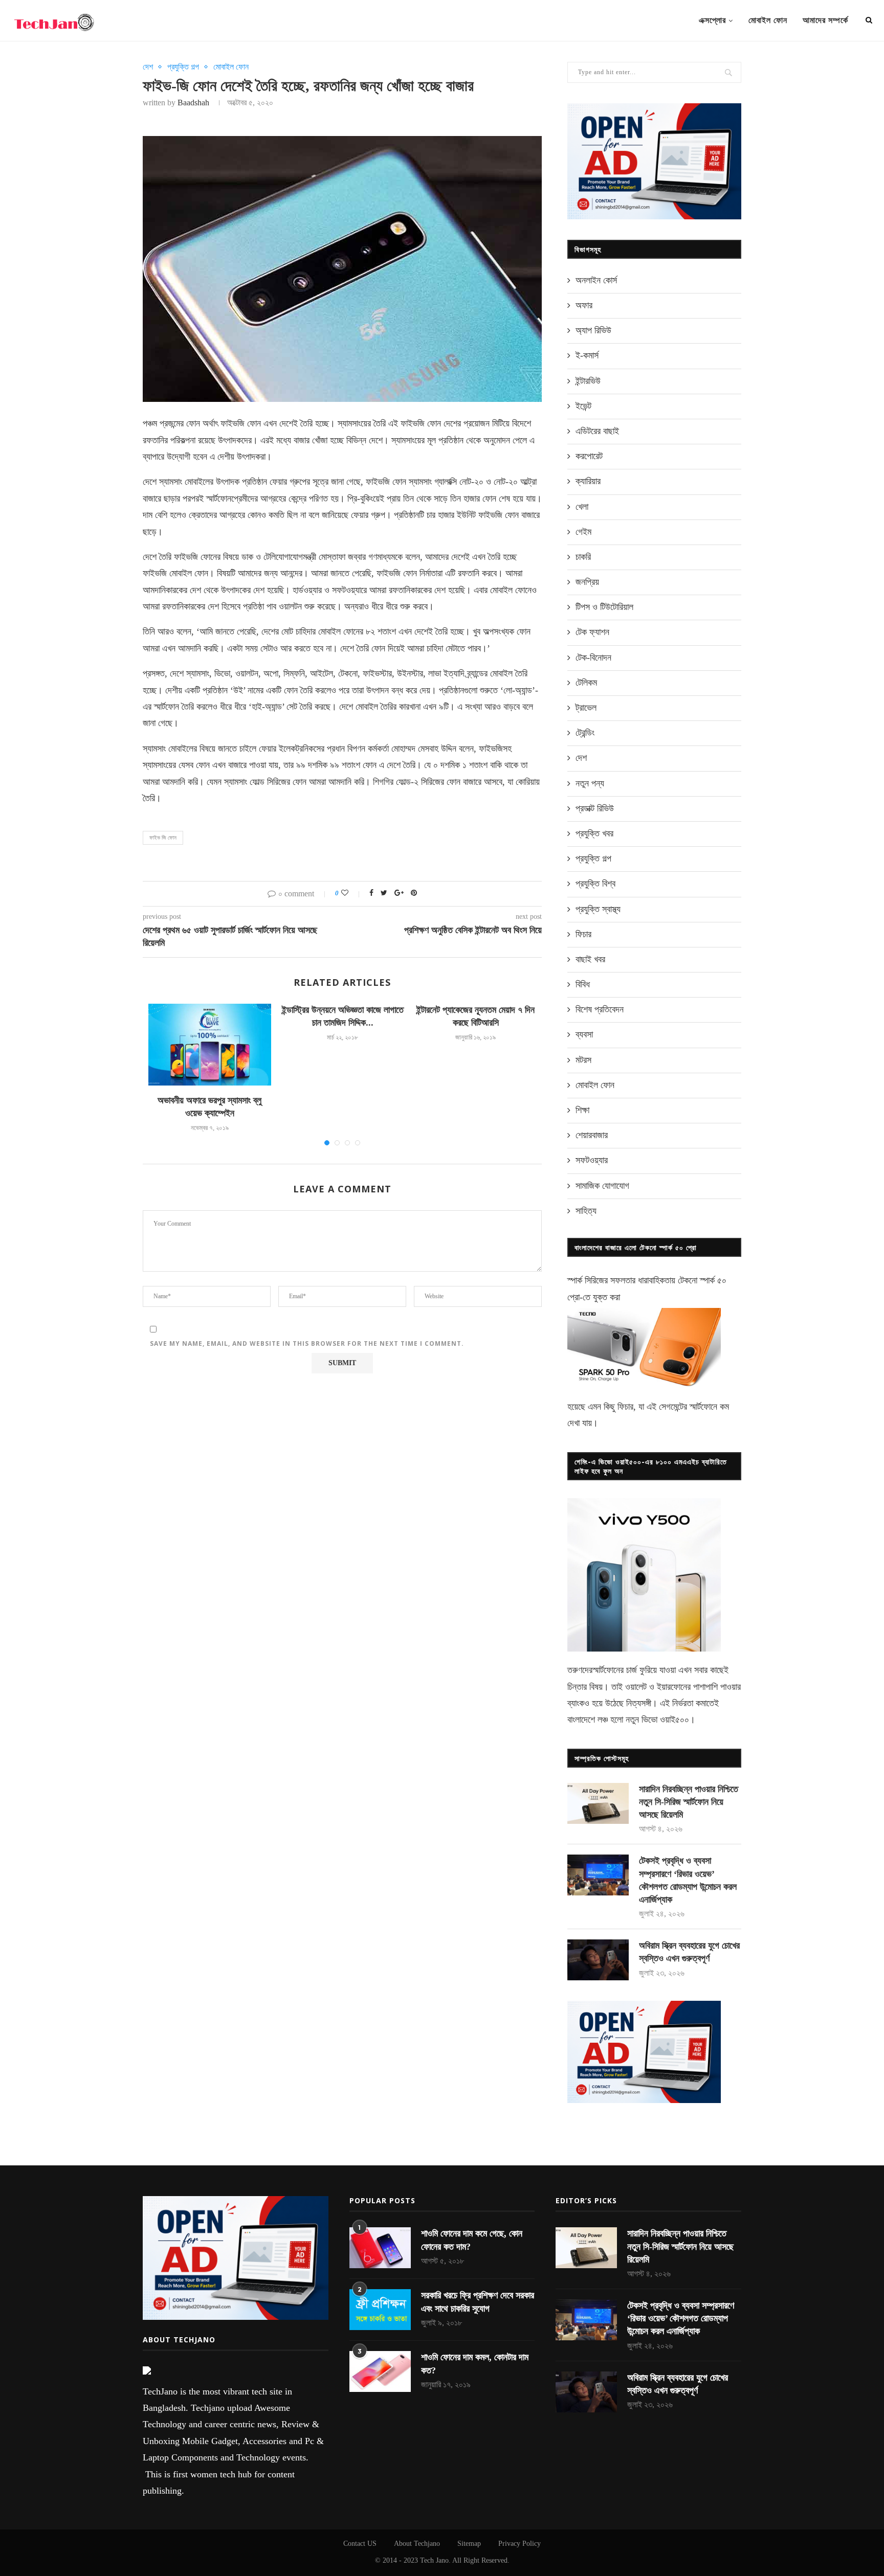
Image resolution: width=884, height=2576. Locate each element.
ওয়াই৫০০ (675, 1720)
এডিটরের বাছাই (597, 431)
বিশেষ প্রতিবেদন (600, 1009)
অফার (584, 305)
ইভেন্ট (583, 406)
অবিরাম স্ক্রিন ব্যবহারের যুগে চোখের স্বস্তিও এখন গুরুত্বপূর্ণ (689, 1952)
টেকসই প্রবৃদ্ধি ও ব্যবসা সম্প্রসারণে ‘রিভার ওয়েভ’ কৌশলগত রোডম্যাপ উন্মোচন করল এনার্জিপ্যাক (688, 1880)
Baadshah (193, 103)
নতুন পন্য (590, 783)
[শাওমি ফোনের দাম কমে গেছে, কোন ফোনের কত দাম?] (380, 2248)
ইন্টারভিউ (588, 381)
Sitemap (469, 2544)
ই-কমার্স (587, 355)
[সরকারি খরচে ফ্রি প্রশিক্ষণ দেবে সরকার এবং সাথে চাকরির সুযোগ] (380, 2310)
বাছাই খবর (590, 959)
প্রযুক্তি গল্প (183, 67)
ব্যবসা (584, 1034)
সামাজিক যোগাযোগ (602, 1186)
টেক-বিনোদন (593, 658)
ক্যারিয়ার (588, 481)
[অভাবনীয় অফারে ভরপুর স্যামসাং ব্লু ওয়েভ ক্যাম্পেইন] (210, 1045)
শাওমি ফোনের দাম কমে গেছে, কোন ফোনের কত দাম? (472, 2240)
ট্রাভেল (586, 708)
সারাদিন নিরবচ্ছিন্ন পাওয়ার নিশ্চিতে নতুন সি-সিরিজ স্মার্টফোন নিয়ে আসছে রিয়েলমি (689, 1802)
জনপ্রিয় (587, 582)
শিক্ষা (582, 1110)
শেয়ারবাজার (592, 1135)
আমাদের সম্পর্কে (825, 20)
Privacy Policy (520, 2544)
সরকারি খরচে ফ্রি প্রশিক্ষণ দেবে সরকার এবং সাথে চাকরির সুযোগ (478, 2302)
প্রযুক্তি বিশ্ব (595, 884)
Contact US (360, 2544)
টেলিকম (586, 683)
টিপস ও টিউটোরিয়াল (604, 607)
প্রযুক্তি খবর (594, 833)
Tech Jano (434, 2560)
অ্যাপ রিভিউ (593, 330)
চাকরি (583, 557)
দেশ (148, 67)
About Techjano (417, 2544)
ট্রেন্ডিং (585, 733)
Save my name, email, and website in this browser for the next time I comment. (307, 1343)
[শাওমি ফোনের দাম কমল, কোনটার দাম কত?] (380, 2371)
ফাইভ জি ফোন (163, 838)
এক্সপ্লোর (712, 20)
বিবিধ (583, 984)
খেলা (582, 507)
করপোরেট (589, 456)
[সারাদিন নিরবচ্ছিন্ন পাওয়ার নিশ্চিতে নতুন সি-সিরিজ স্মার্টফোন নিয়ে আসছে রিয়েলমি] (598, 1803)
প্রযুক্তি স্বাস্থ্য (598, 909)
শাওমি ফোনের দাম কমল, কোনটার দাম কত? (475, 2364)
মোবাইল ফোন (768, 20)
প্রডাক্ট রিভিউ (595, 808)
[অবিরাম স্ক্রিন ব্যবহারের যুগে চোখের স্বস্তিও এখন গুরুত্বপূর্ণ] (598, 1960)
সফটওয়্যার (592, 1160)
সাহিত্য (586, 1211)
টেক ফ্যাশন (592, 632)
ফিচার (583, 934)
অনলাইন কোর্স (596, 280)
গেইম (583, 532)
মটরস (583, 1060)
